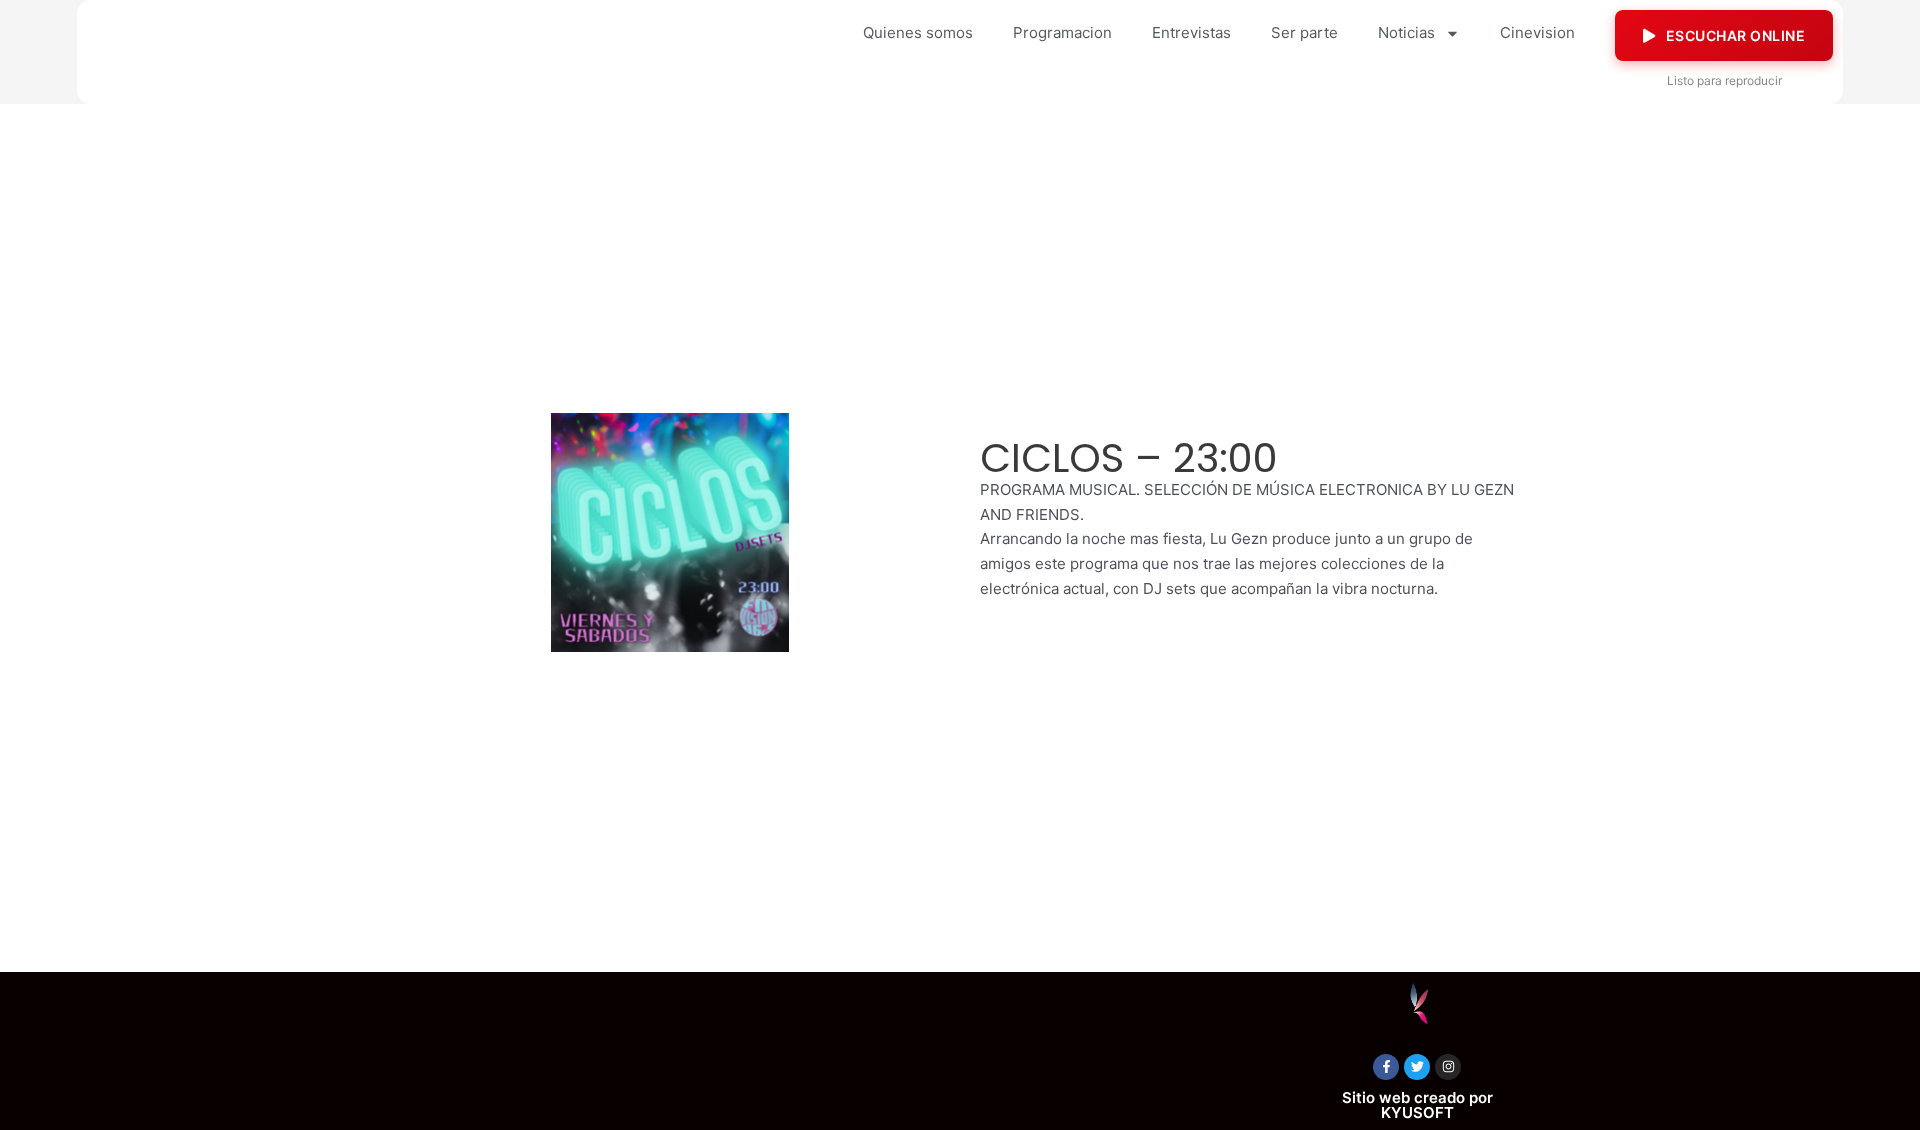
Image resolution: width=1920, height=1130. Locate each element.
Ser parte (1304, 32)
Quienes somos (918, 32)
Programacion (1062, 32)
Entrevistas (1191, 32)
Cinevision (1537, 32)
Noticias (1406, 32)
